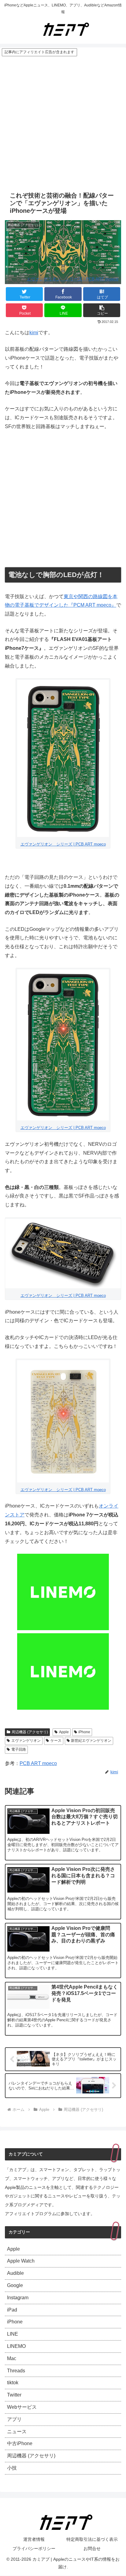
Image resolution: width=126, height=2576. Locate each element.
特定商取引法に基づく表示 (92, 2539)
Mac (12, 2358)
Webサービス (22, 2407)
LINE (13, 2334)
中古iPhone (20, 2443)
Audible (15, 2273)
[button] (102, 310)
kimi (34, 333)
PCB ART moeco (38, 1763)
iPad (12, 2310)
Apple (64, 1732)
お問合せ (92, 2548)
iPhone (84, 1732)
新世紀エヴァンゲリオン (91, 1741)
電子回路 (19, 1749)
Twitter (14, 2395)
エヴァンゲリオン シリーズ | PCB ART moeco (72, 279)
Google (15, 2285)
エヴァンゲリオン (26, 1741)
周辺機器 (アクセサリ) (30, 1732)
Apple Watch (21, 2261)
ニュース (17, 2432)
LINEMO (16, 2346)
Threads (16, 2371)
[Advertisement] (63, 123)
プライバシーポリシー (34, 2548)
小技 (12, 2468)
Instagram (18, 2298)
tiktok (13, 2383)
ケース (56, 1741)
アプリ (14, 2419)
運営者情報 (34, 2539)
